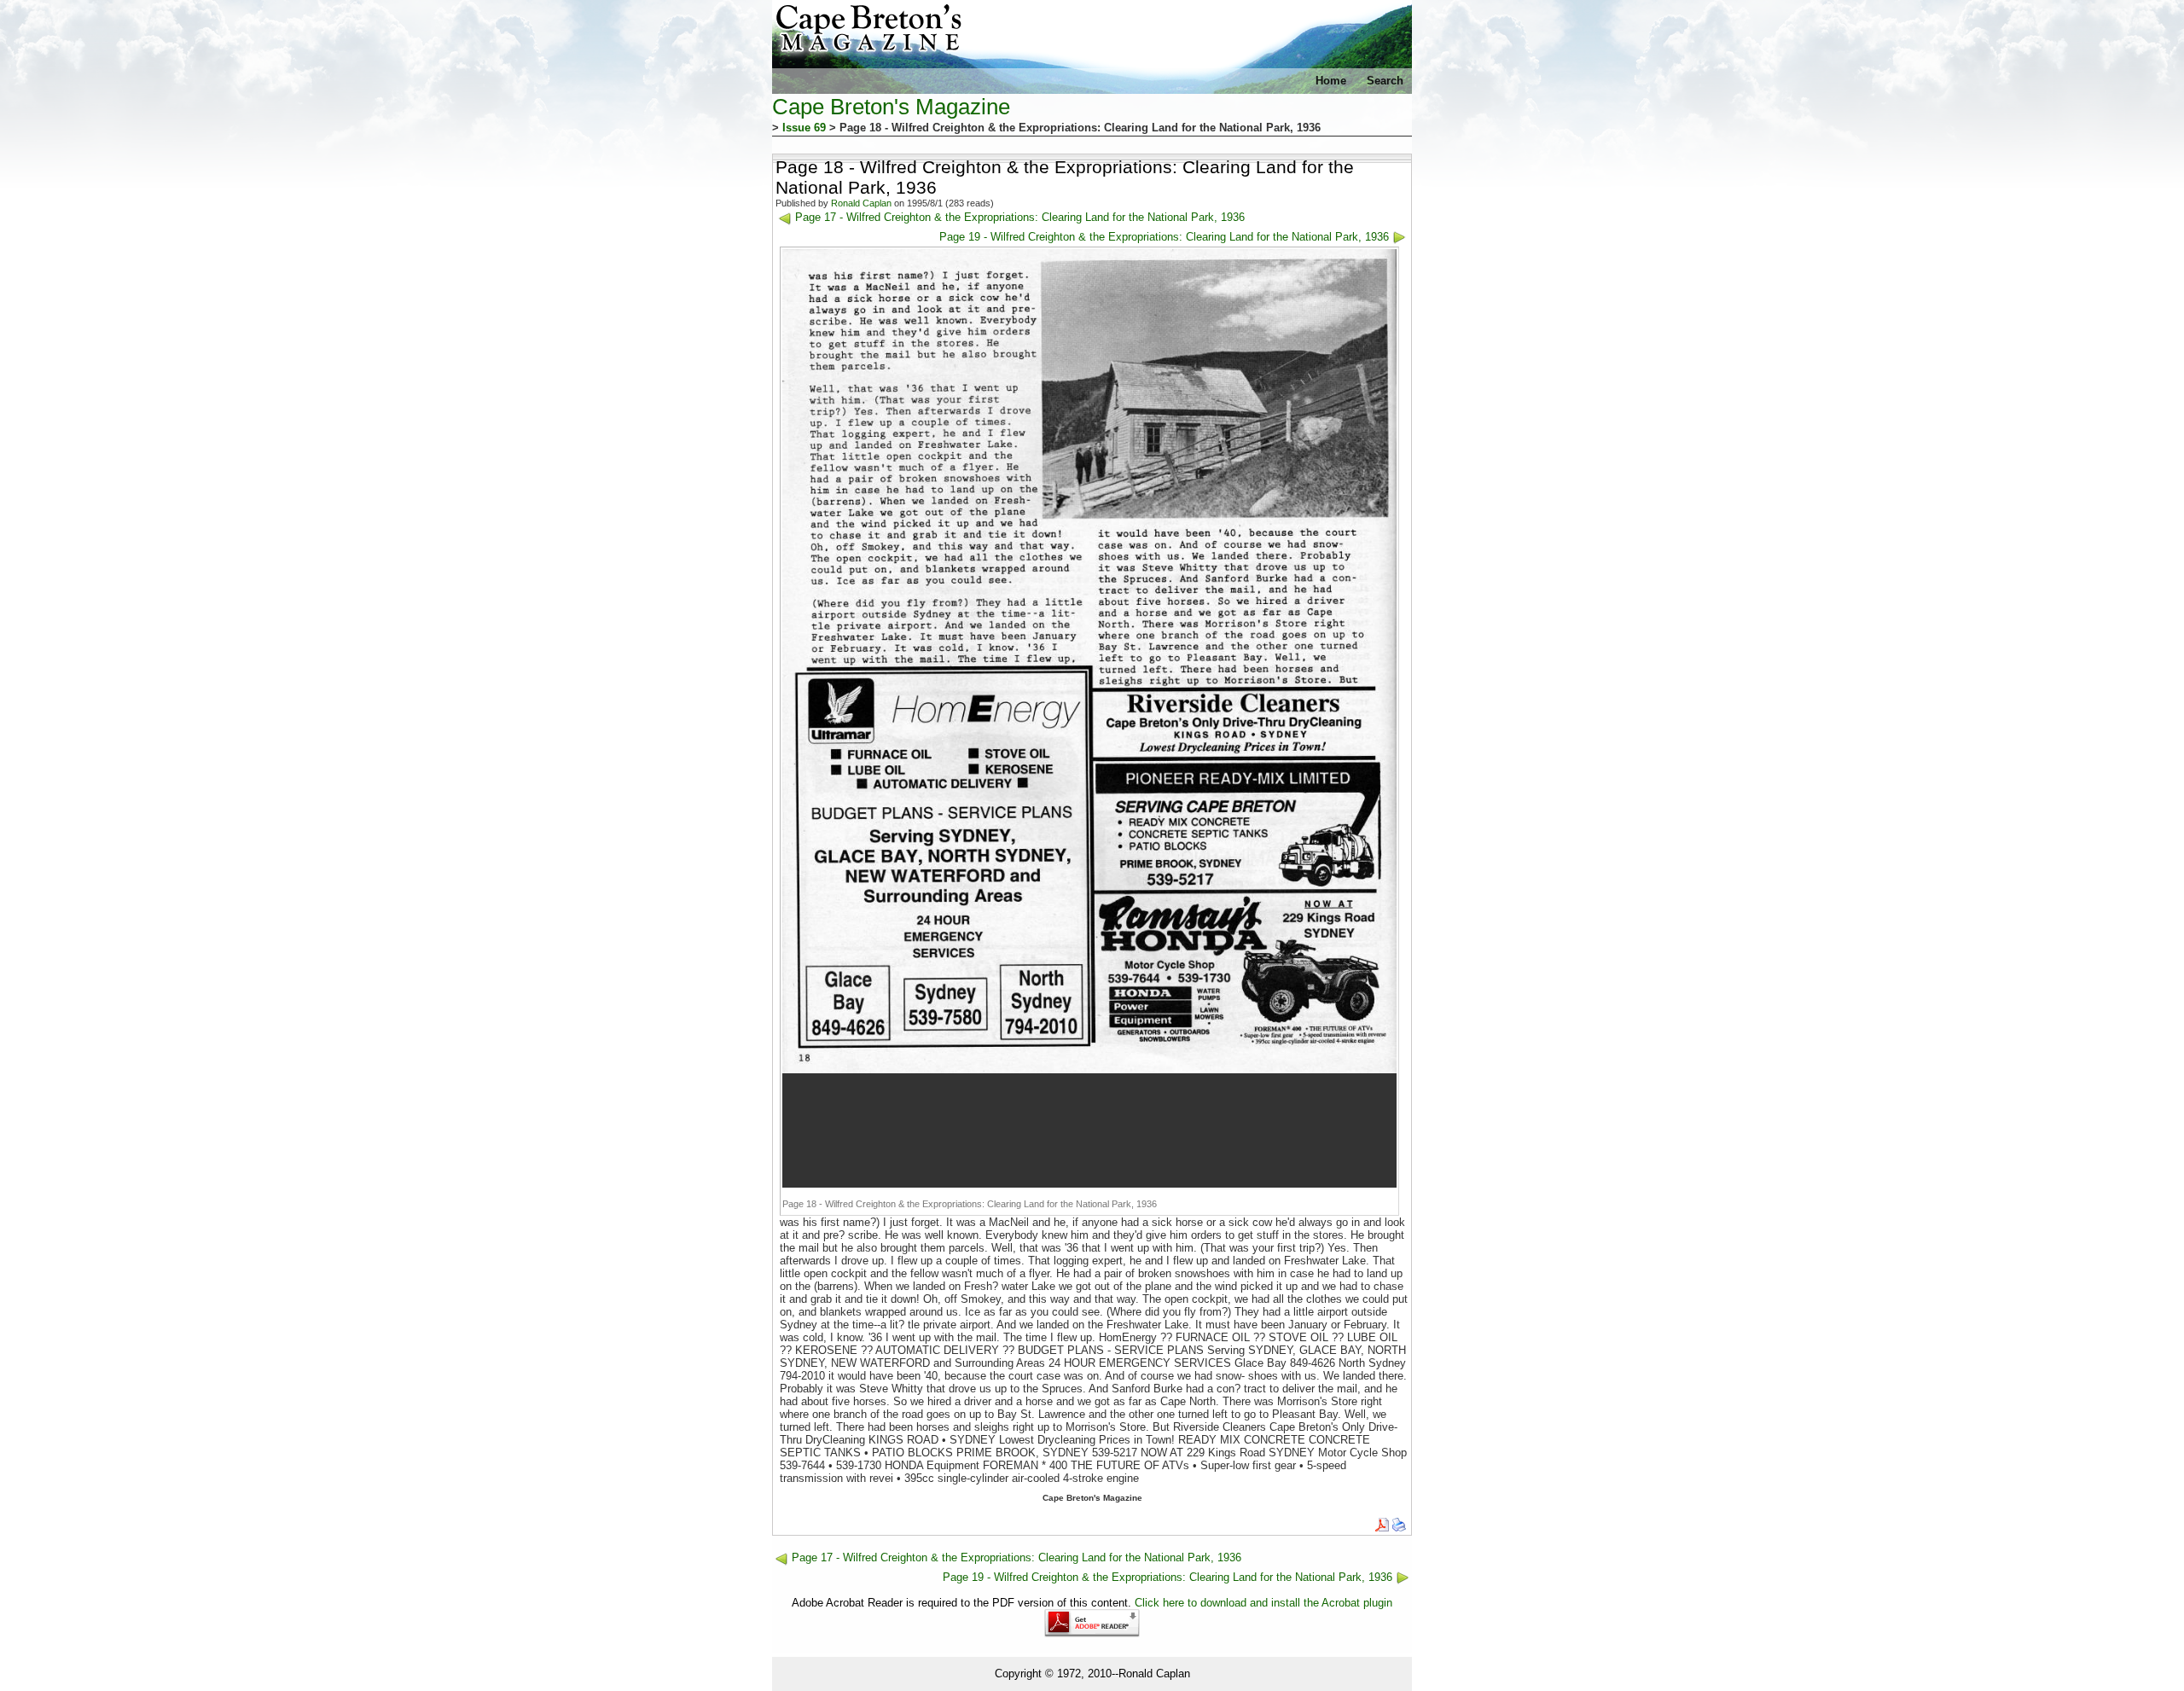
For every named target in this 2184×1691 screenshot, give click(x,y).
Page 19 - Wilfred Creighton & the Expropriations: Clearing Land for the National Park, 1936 (1164, 237)
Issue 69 (804, 128)
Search (1385, 81)
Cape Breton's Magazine (891, 107)
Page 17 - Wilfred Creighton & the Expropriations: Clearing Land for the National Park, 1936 (1020, 217)
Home (1331, 81)
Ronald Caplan (861, 203)
